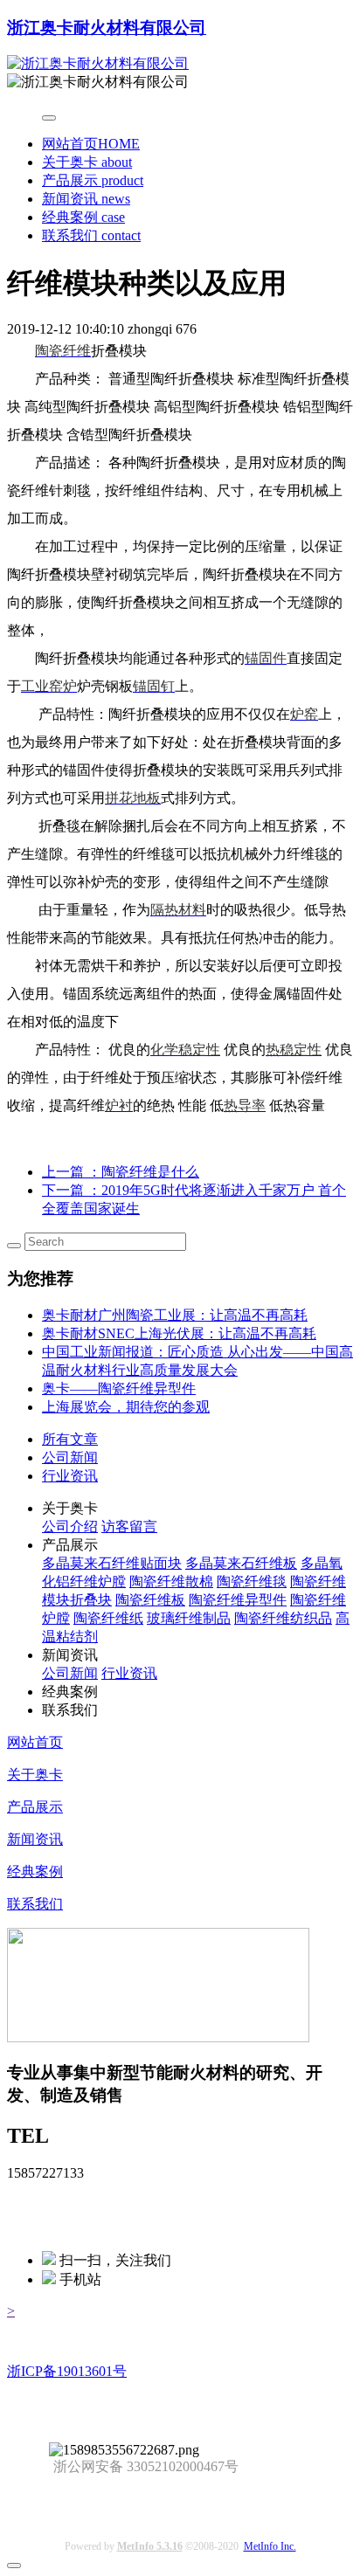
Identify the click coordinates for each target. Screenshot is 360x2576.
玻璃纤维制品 (189, 1618)
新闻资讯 (86, 199)
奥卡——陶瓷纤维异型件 (119, 1388)
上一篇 (121, 1172)
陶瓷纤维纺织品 (283, 1618)
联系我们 (91, 235)
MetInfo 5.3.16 (150, 2546)
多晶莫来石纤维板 (241, 1563)
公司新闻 (70, 1457)
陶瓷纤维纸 (108, 1618)
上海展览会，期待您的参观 (126, 1407)
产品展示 (93, 180)
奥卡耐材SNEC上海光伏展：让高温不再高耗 (179, 1333)
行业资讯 (70, 1476)
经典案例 (83, 217)
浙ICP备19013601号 (67, 2371)
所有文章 (70, 1439)
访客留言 (129, 1526)
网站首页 (91, 144)
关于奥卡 (87, 162)
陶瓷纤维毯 (252, 1582)
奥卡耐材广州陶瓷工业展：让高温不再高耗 (175, 1315)
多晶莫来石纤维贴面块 (112, 1563)
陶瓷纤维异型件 (238, 1600)
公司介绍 (70, 1526)
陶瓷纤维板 (150, 1600)
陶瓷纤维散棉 (171, 1582)
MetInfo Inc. (270, 2546)
